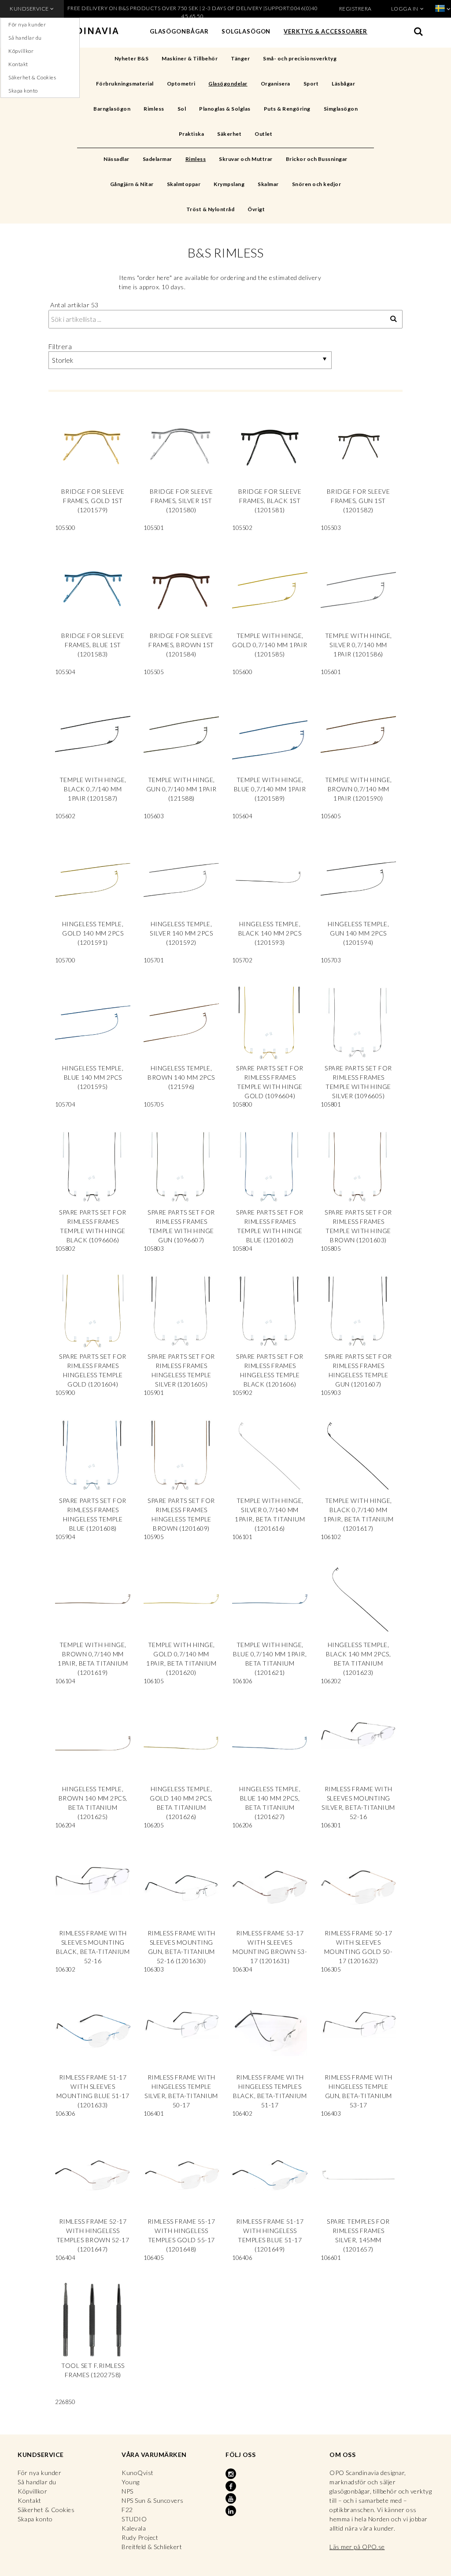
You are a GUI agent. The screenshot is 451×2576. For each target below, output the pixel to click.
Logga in (405, 9)
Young (131, 2482)
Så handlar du (25, 38)
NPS (128, 2491)
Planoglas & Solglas (225, 109)
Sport (311, 84)
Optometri (181, 84)
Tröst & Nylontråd (211, 209)
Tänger (240, 58)
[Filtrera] (394, 319)
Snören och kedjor (317, 184)
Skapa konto (23, 91)
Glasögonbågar (179, 31)
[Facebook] (232, 2487)
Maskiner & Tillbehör (190, 58)
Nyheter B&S (132, 58)
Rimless (154, 109)
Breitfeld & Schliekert (152, 2547)
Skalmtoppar (184, 184)
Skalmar (268, 184)
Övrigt (256, 209)
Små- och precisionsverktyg (300, 58)
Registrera (355, 9)
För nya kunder (27, 24)
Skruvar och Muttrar (246, 159)
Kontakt (18, 64)
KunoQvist (138, 2473)
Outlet (263, 134)
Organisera (275, 84)
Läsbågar (343, 84)
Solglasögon (246, 31)
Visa (93, 473)
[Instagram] (232, 2474)
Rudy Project (140, 2537)
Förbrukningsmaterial (125, 84)
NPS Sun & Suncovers (153, 2500)
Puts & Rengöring (287, 109)
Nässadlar (116, 159)
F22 (127, 2510)
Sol (182, 109)
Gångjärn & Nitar (132, 184)
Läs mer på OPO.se (357, 2547)
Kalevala (134, 2528)
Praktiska (192, 134)
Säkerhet (229, 134)
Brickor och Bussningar (317, 159)
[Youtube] (232, 2499)
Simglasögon (341, 109)
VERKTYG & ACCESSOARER (325, 31)
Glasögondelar (228, 84)
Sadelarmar (157, 159)
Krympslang (229, 184)
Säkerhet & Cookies (32, 77)
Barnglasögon (112, 109)
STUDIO (134, 2519)
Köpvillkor (21, 51)
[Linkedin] (232, 2511)
